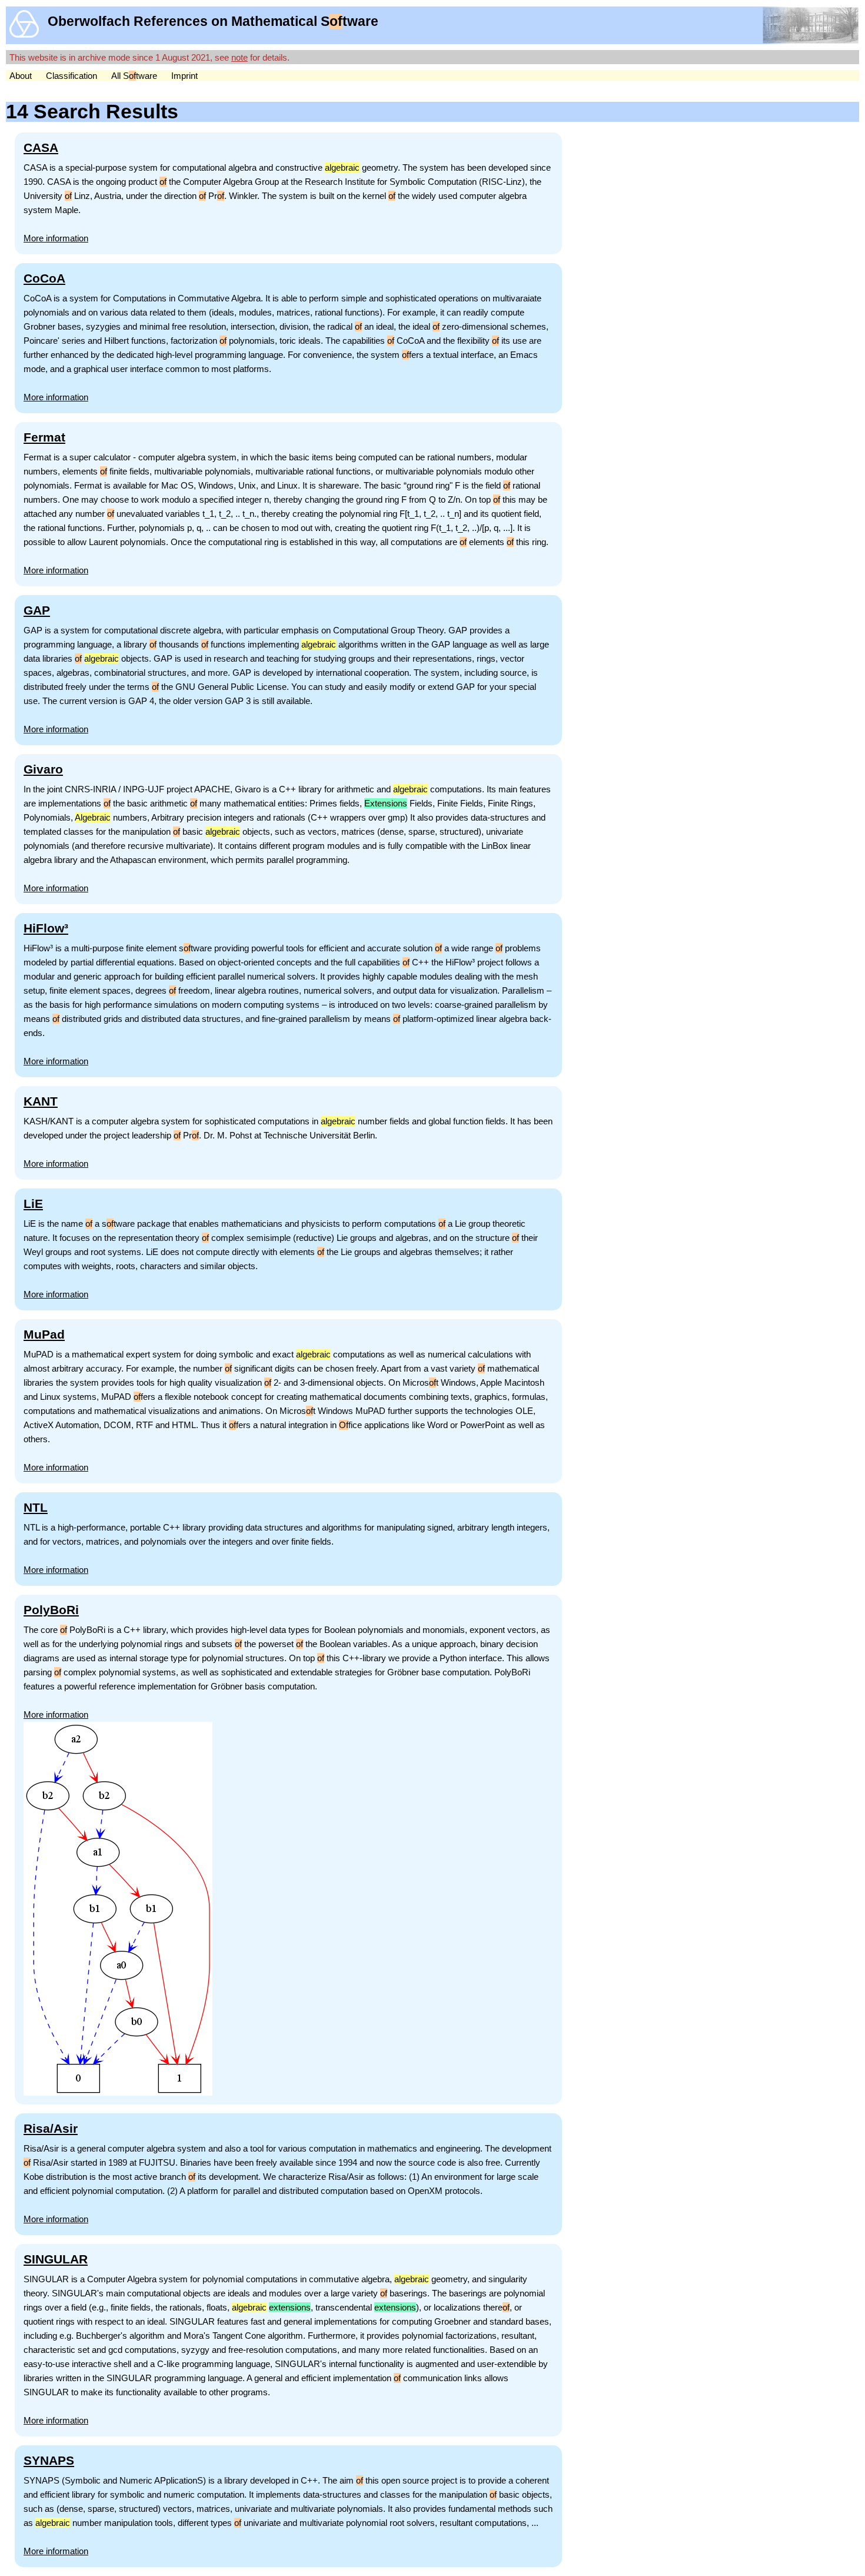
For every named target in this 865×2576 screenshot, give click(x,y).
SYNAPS (49, 2460)
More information (56, 238)
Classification (71, 76)
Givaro (43, 769)
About (21, 76)
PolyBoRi (51, 1610)
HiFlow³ (46, 928)
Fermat (44, 437)
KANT (41, 1101)
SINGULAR (56, 2259)
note (239, 57)
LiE (33, 1204)
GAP (37, 610)
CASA (41, 147)
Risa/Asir (51, 2128)
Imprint (184, 76)
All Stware (134, 76)
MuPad (44, 1334)
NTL (36, 1507)
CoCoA (44, 278)
